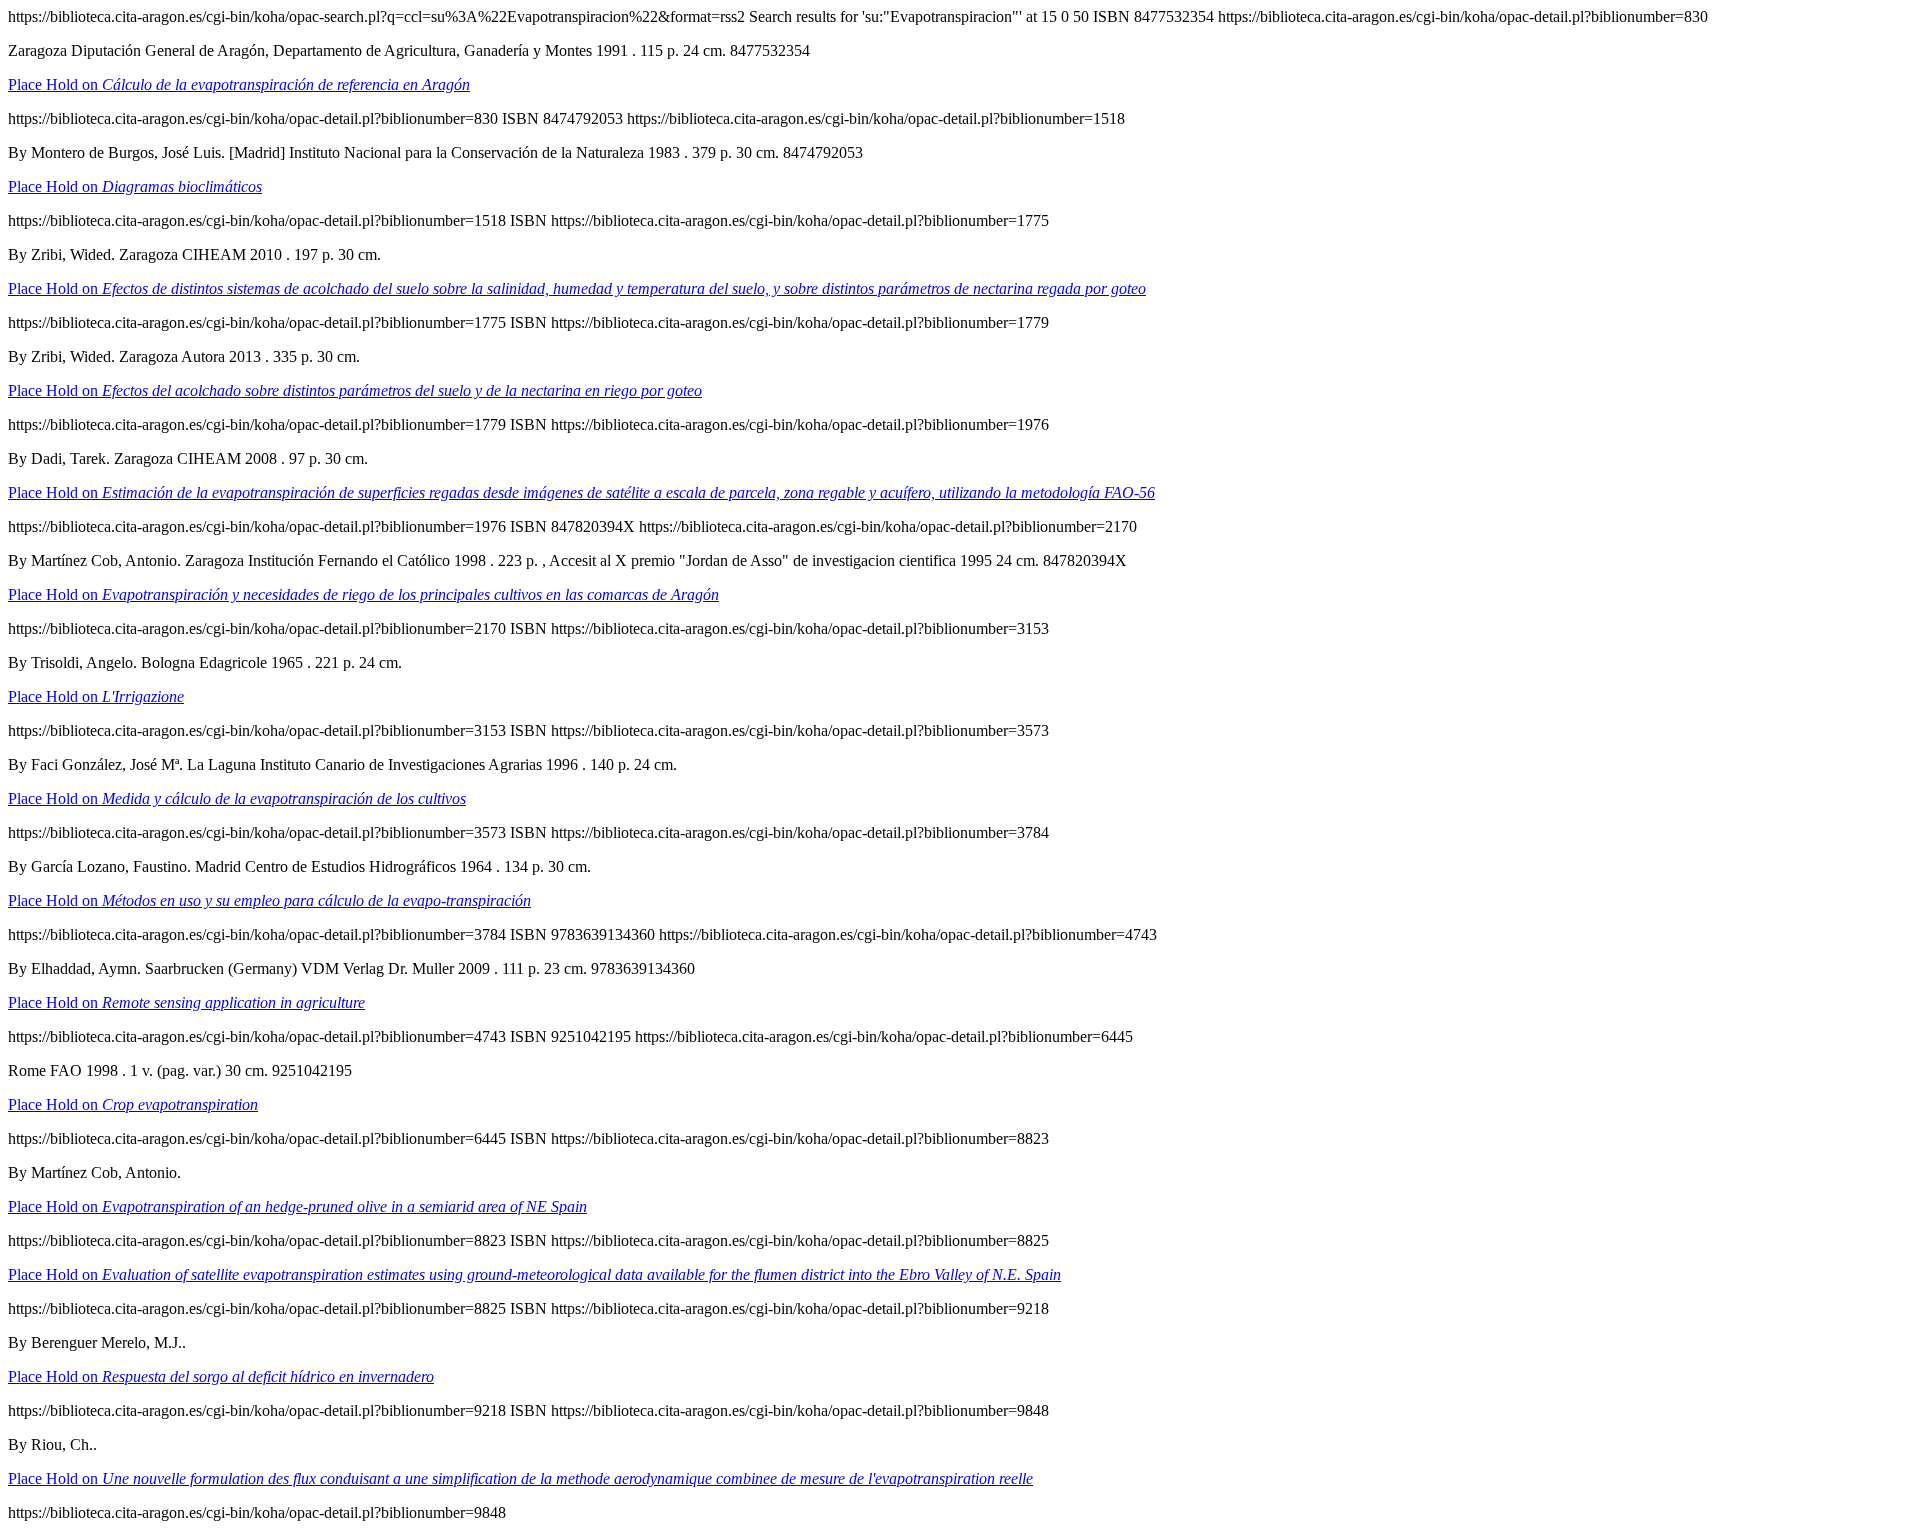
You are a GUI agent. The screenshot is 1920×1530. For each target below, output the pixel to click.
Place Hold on (239, 84)
